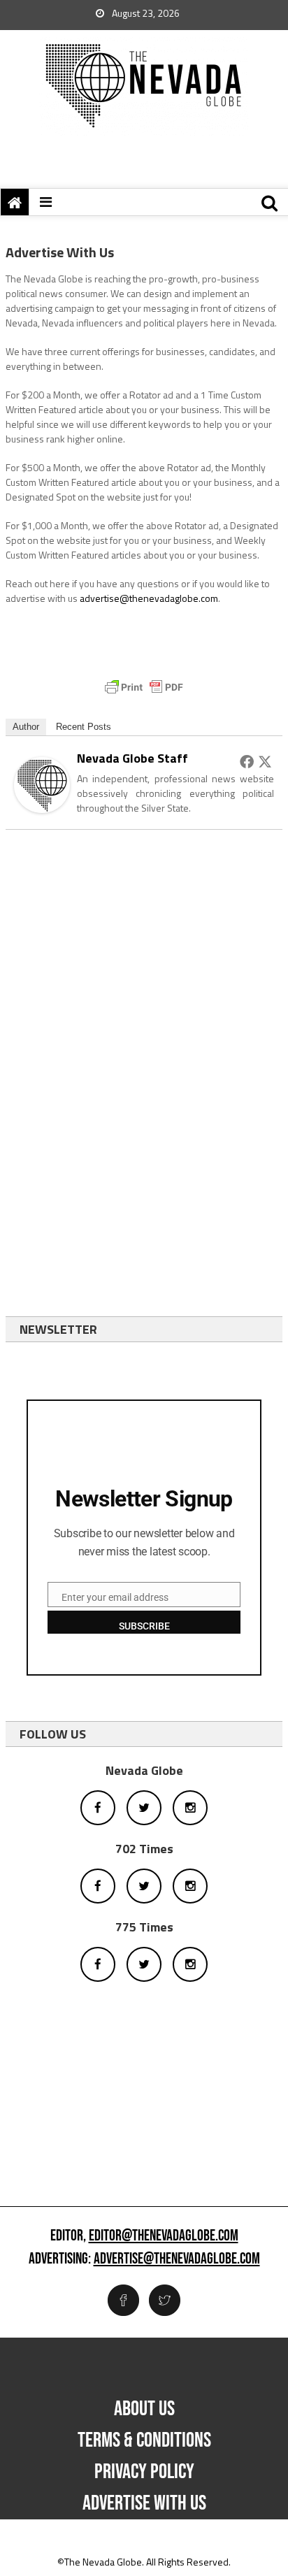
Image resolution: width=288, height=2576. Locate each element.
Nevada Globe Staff (132, 758)
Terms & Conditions (144, 2440)
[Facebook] (247, 761)
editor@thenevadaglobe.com (164, 2236)
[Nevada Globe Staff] (42, 784)
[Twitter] (265, 761)
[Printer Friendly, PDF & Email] (144, 687)
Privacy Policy (144, 2472)
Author (26, 727)
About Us (144, 2409)
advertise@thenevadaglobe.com (149, 598)
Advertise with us (144, 2503)
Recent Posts (84, 727)
